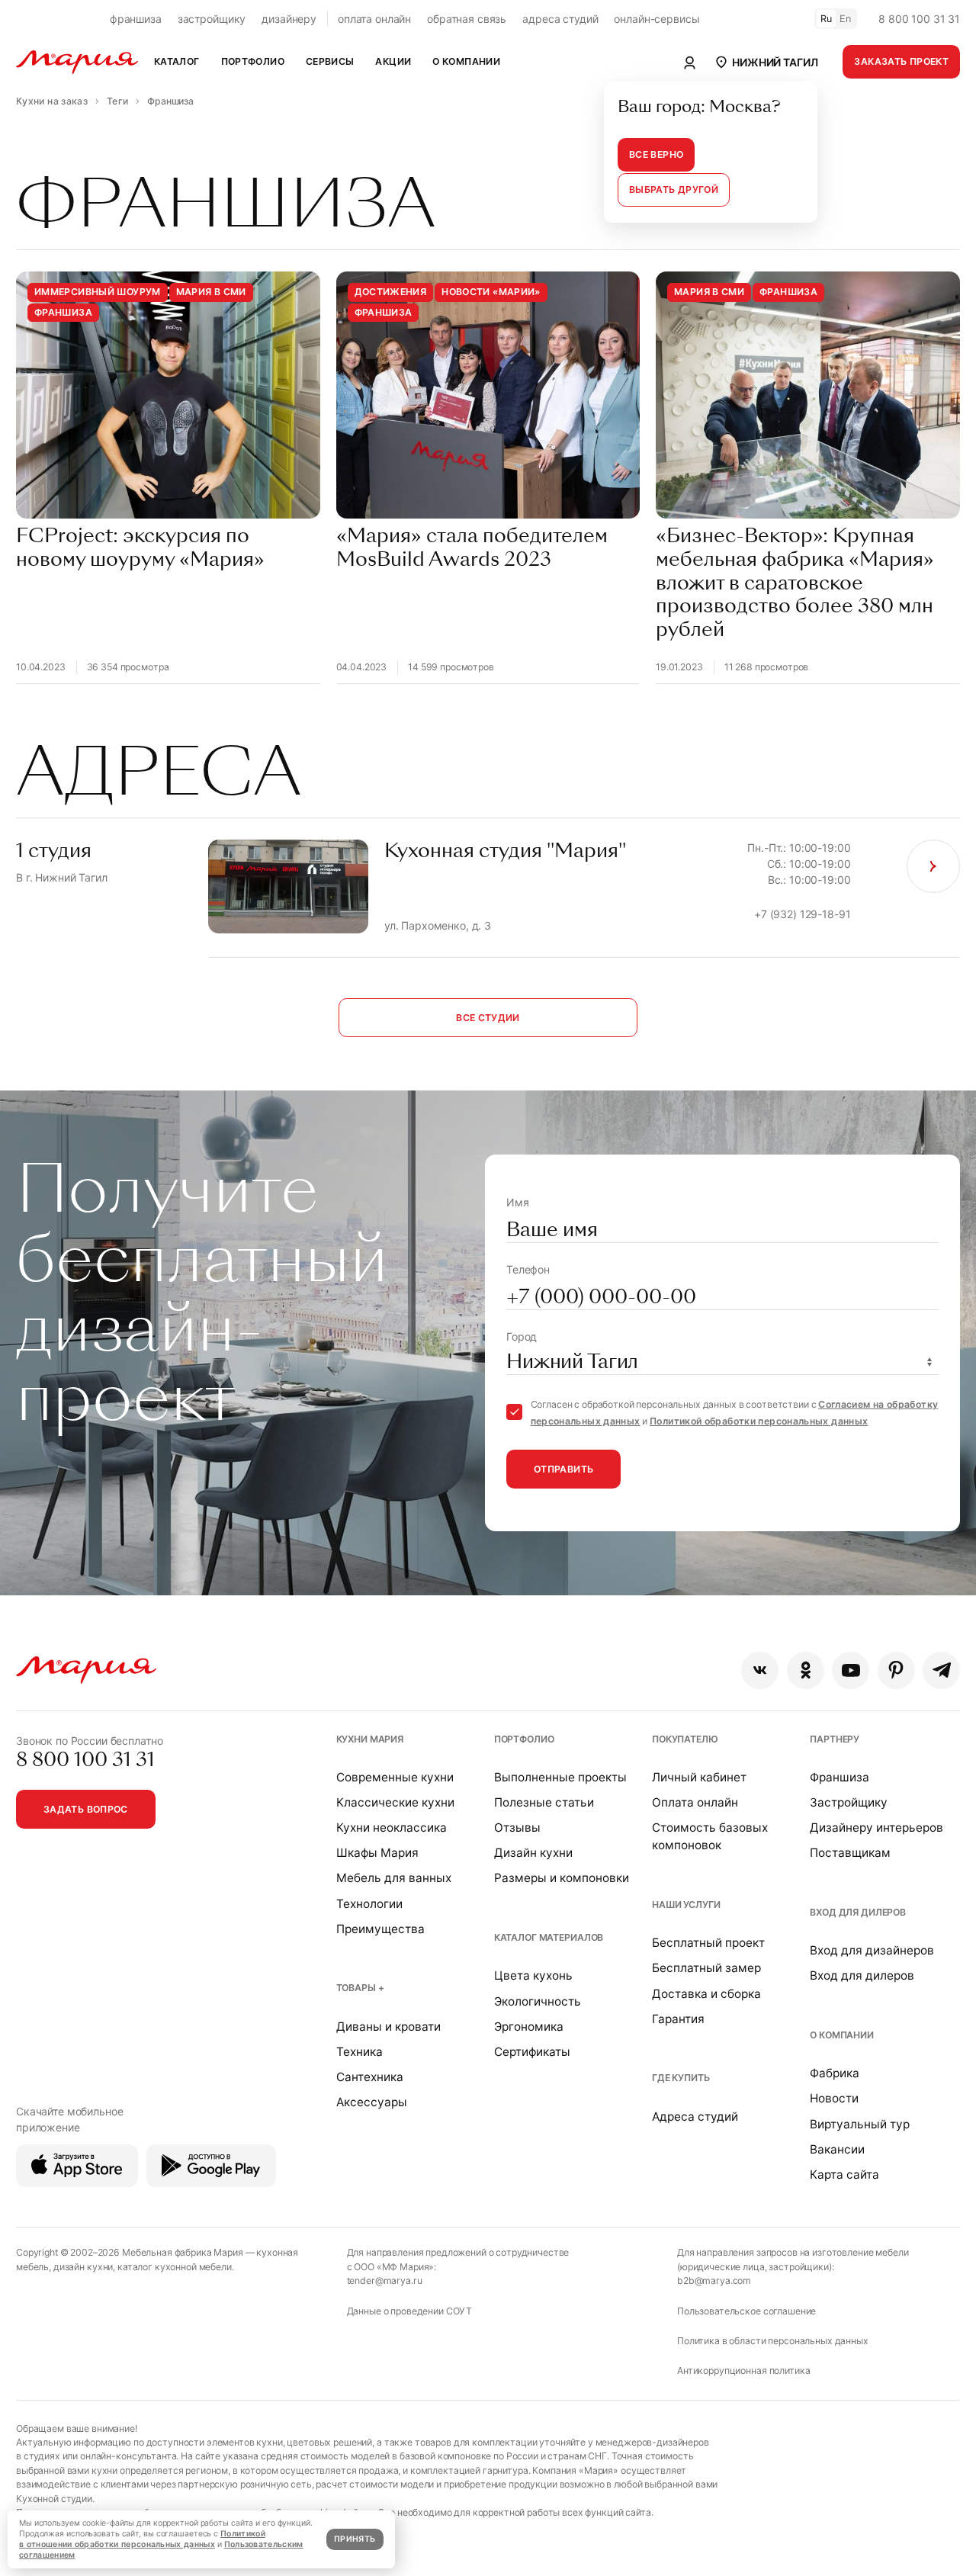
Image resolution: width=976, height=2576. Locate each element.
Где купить (681, 2078)
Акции (393, 61)
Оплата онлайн (695, 1802)
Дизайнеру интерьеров (876, 1828)
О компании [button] (466, 61)
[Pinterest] (896, 1670)
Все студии (488, 1018)
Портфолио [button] (253, 61)
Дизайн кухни (533, 1853)
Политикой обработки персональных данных (759, 1421)
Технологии (369, 1904)
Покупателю (685, 1739)
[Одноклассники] (806, 1670)
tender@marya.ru (385, 2280)
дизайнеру (289, 19)
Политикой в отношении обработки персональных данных (142, 2539)
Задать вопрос (86, 1809)
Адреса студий (695, 2117)
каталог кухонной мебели (175, 2267)
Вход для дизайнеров (872, 1950)
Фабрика (835, 2073)
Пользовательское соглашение (746, 2311)
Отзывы (517, 1828)
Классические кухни (395, 1802)
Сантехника (370, 2077)
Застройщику (849, 1802)
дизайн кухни (83, 2267)
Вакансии (837, 2149)
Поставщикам (850, 1853)
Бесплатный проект (708, 1943)
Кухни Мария (370, 1739)
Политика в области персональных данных (773, 2341)
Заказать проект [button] (901, 61)
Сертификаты (532, 2052)
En (846, 19)
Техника (360, 2052)
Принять (355, 2539)
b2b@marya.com (714, 2280)
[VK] (760, 1670)
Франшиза (840, 1777)
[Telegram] (941, 1670)
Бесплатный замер (706, 1968)
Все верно (656, 154)
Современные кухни (395, 1777)
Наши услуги (686, 1905)
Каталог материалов (549, 1937)
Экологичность (538, 2001)
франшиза (136, 19)
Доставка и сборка (706, 1994)
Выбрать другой (674, 190)
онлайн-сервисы (657, 19)
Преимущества (380, 1929)
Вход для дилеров (858, 1912)
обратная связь (467, 19)
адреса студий (560, 19)
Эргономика (529, 2027)
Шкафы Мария (377, 1853)
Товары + (360, 1988)
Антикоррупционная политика (743, 2370)
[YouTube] (851, 1670)
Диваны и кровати (388, 2027)
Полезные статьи (544, 1802)
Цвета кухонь (533, 1975)
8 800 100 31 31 (919, 19)
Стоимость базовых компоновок (710, 1836)
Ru (827, 19)
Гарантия (678, 2019)
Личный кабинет (699, 1777)
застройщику (212, 19)
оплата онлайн (374, 19)
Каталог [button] (177, 61)
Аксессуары (372, 2102)
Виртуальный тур (860, 2124)
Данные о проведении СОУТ (410, 2311)
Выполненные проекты (560, 1777)
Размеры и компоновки (562, 1878)
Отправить (563, 1469)
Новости (834, 2098)
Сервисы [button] (330, 61)
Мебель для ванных (394, 1878)
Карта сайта (844, 2175)
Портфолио (524, 1739)
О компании (842, 2035)
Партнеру (835, 1739)
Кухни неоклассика (392, 1828)
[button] (766, 62)
